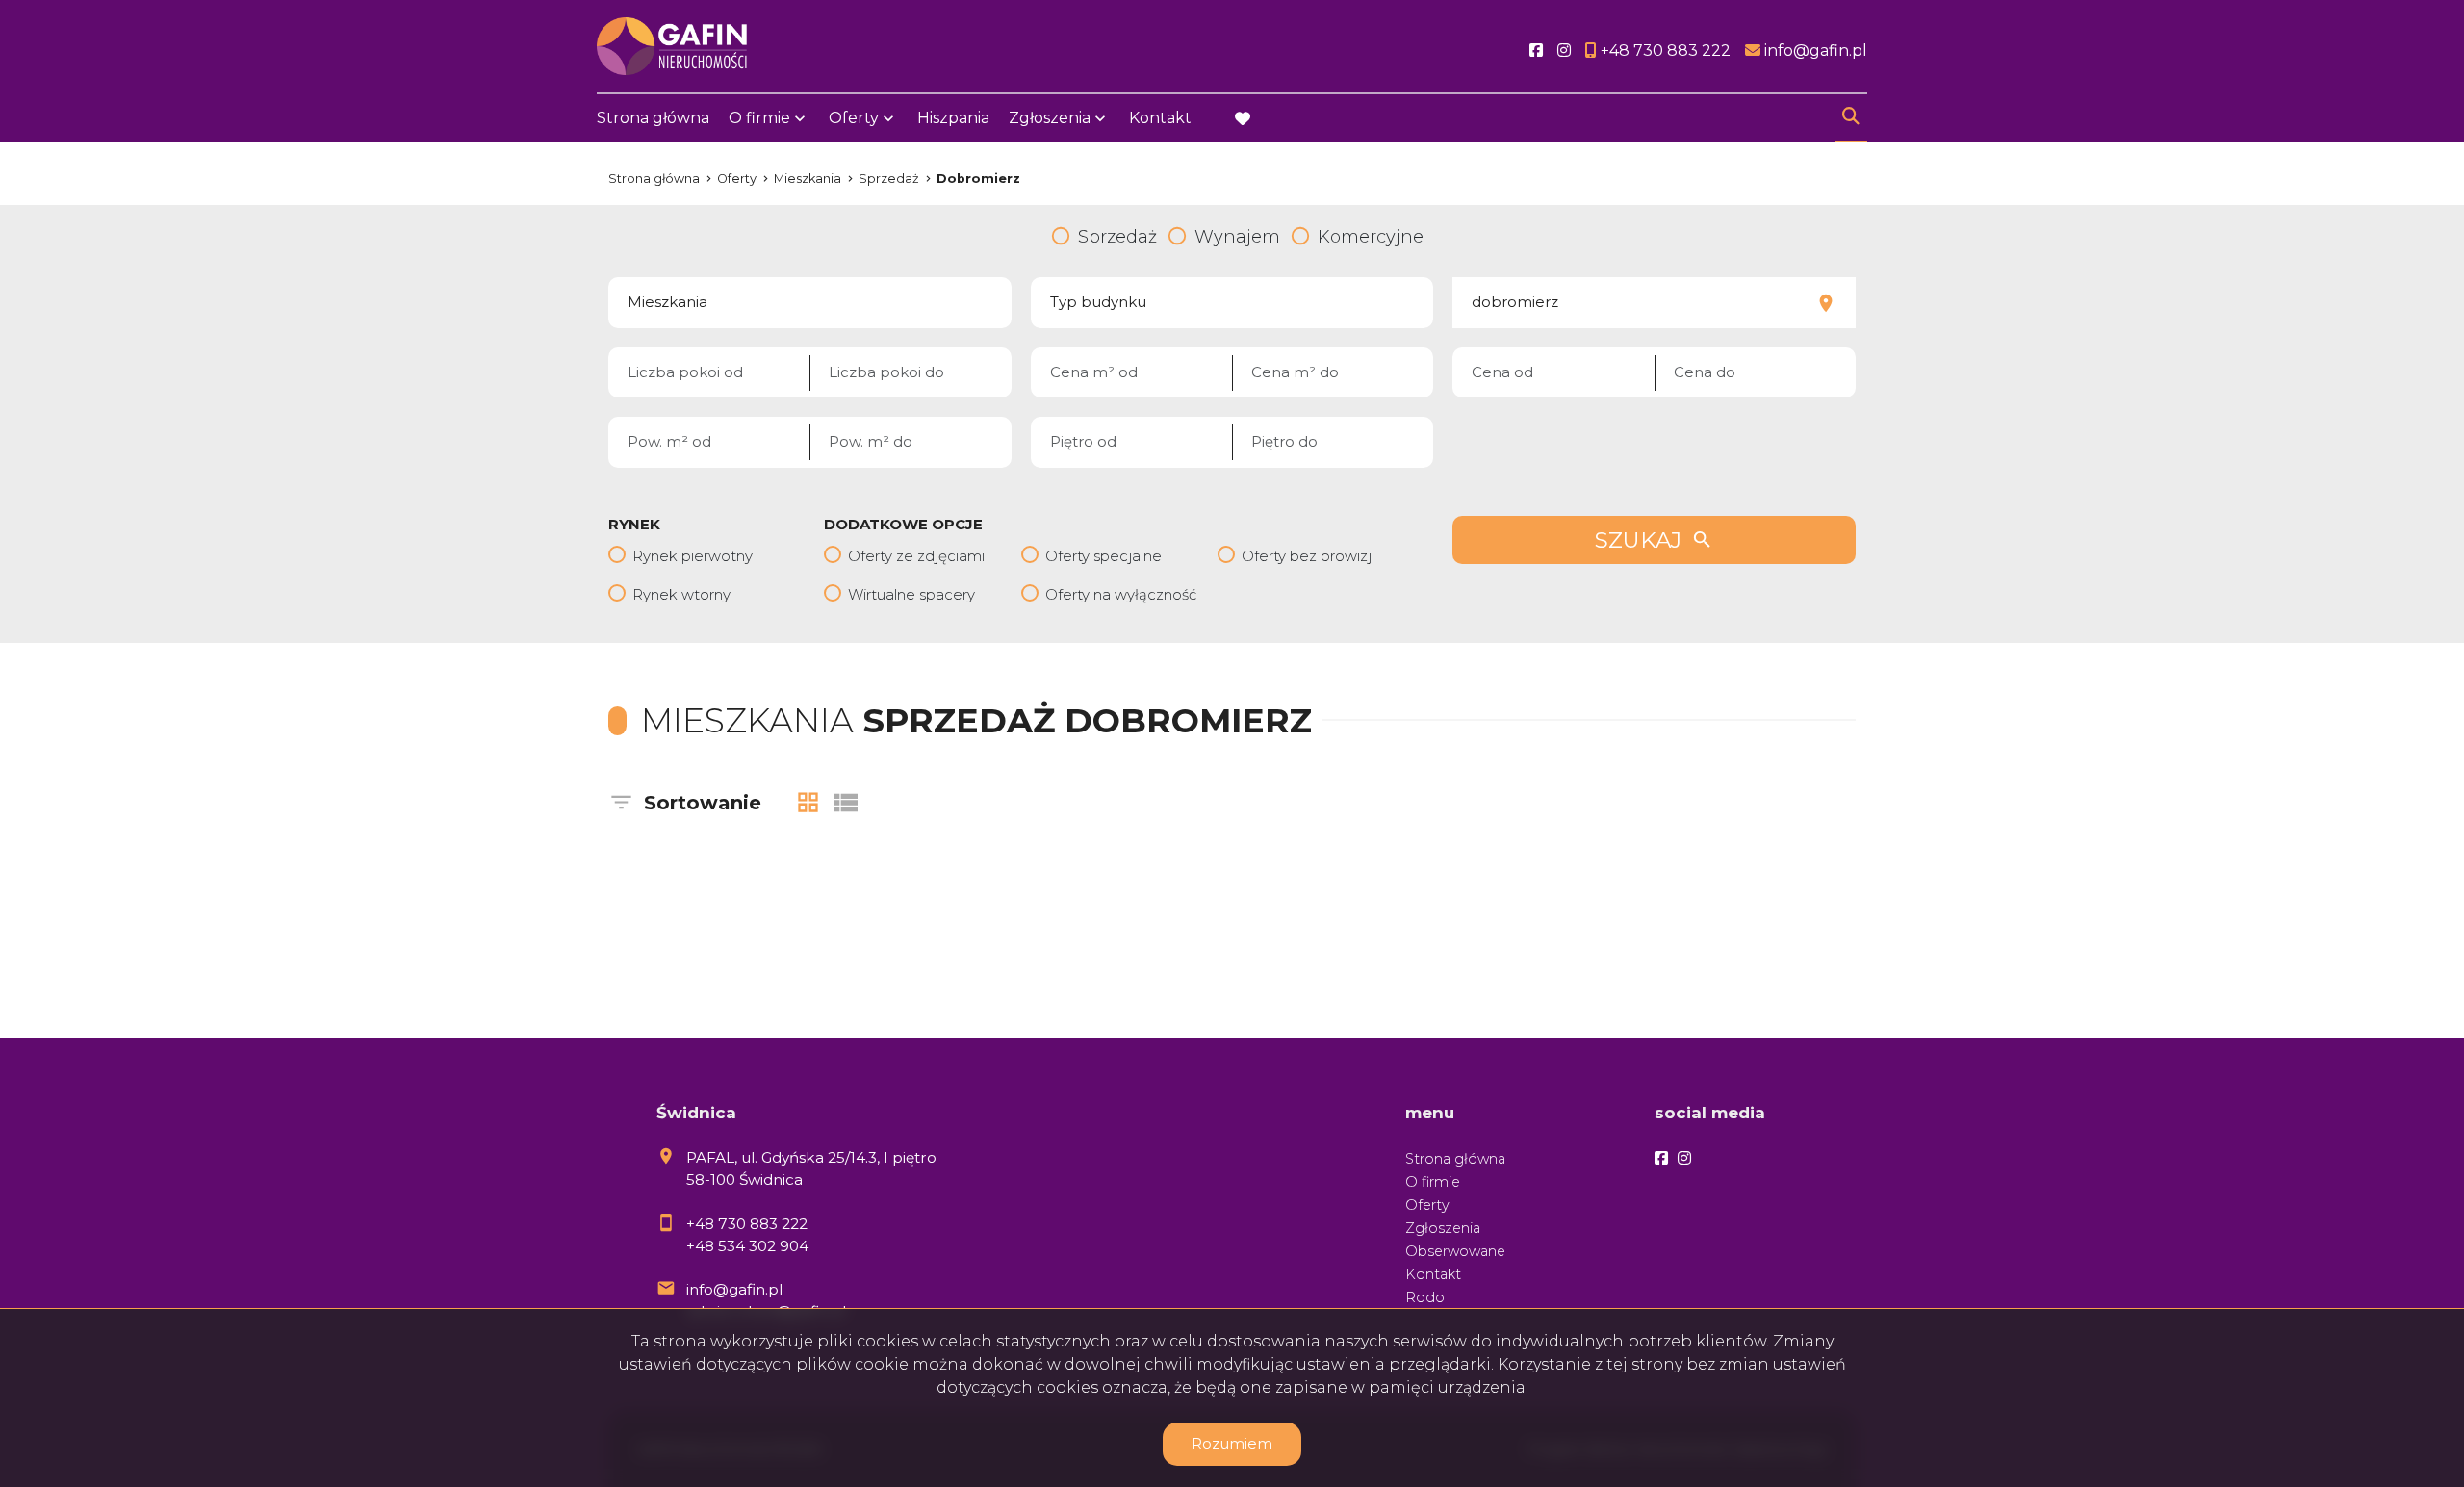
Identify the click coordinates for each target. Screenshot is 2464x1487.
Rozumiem (1232, 1443)
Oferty (854, 118)
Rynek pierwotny (693, 556)
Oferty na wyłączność (1121, 594)
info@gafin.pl (734, 1289)
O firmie (1433, 1182)
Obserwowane (1455, 1251)
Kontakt (1160, 118)
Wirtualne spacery (911, 594)
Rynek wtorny (681, 594)
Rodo (1425, 1297)
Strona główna (653, 118)
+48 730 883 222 (747, 1224)
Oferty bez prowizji (1308, 556)
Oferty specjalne (1104, 556)
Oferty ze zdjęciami (916, 556)
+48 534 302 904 (747, 1246)
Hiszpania (953, 118)
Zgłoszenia (1443, 1228)
